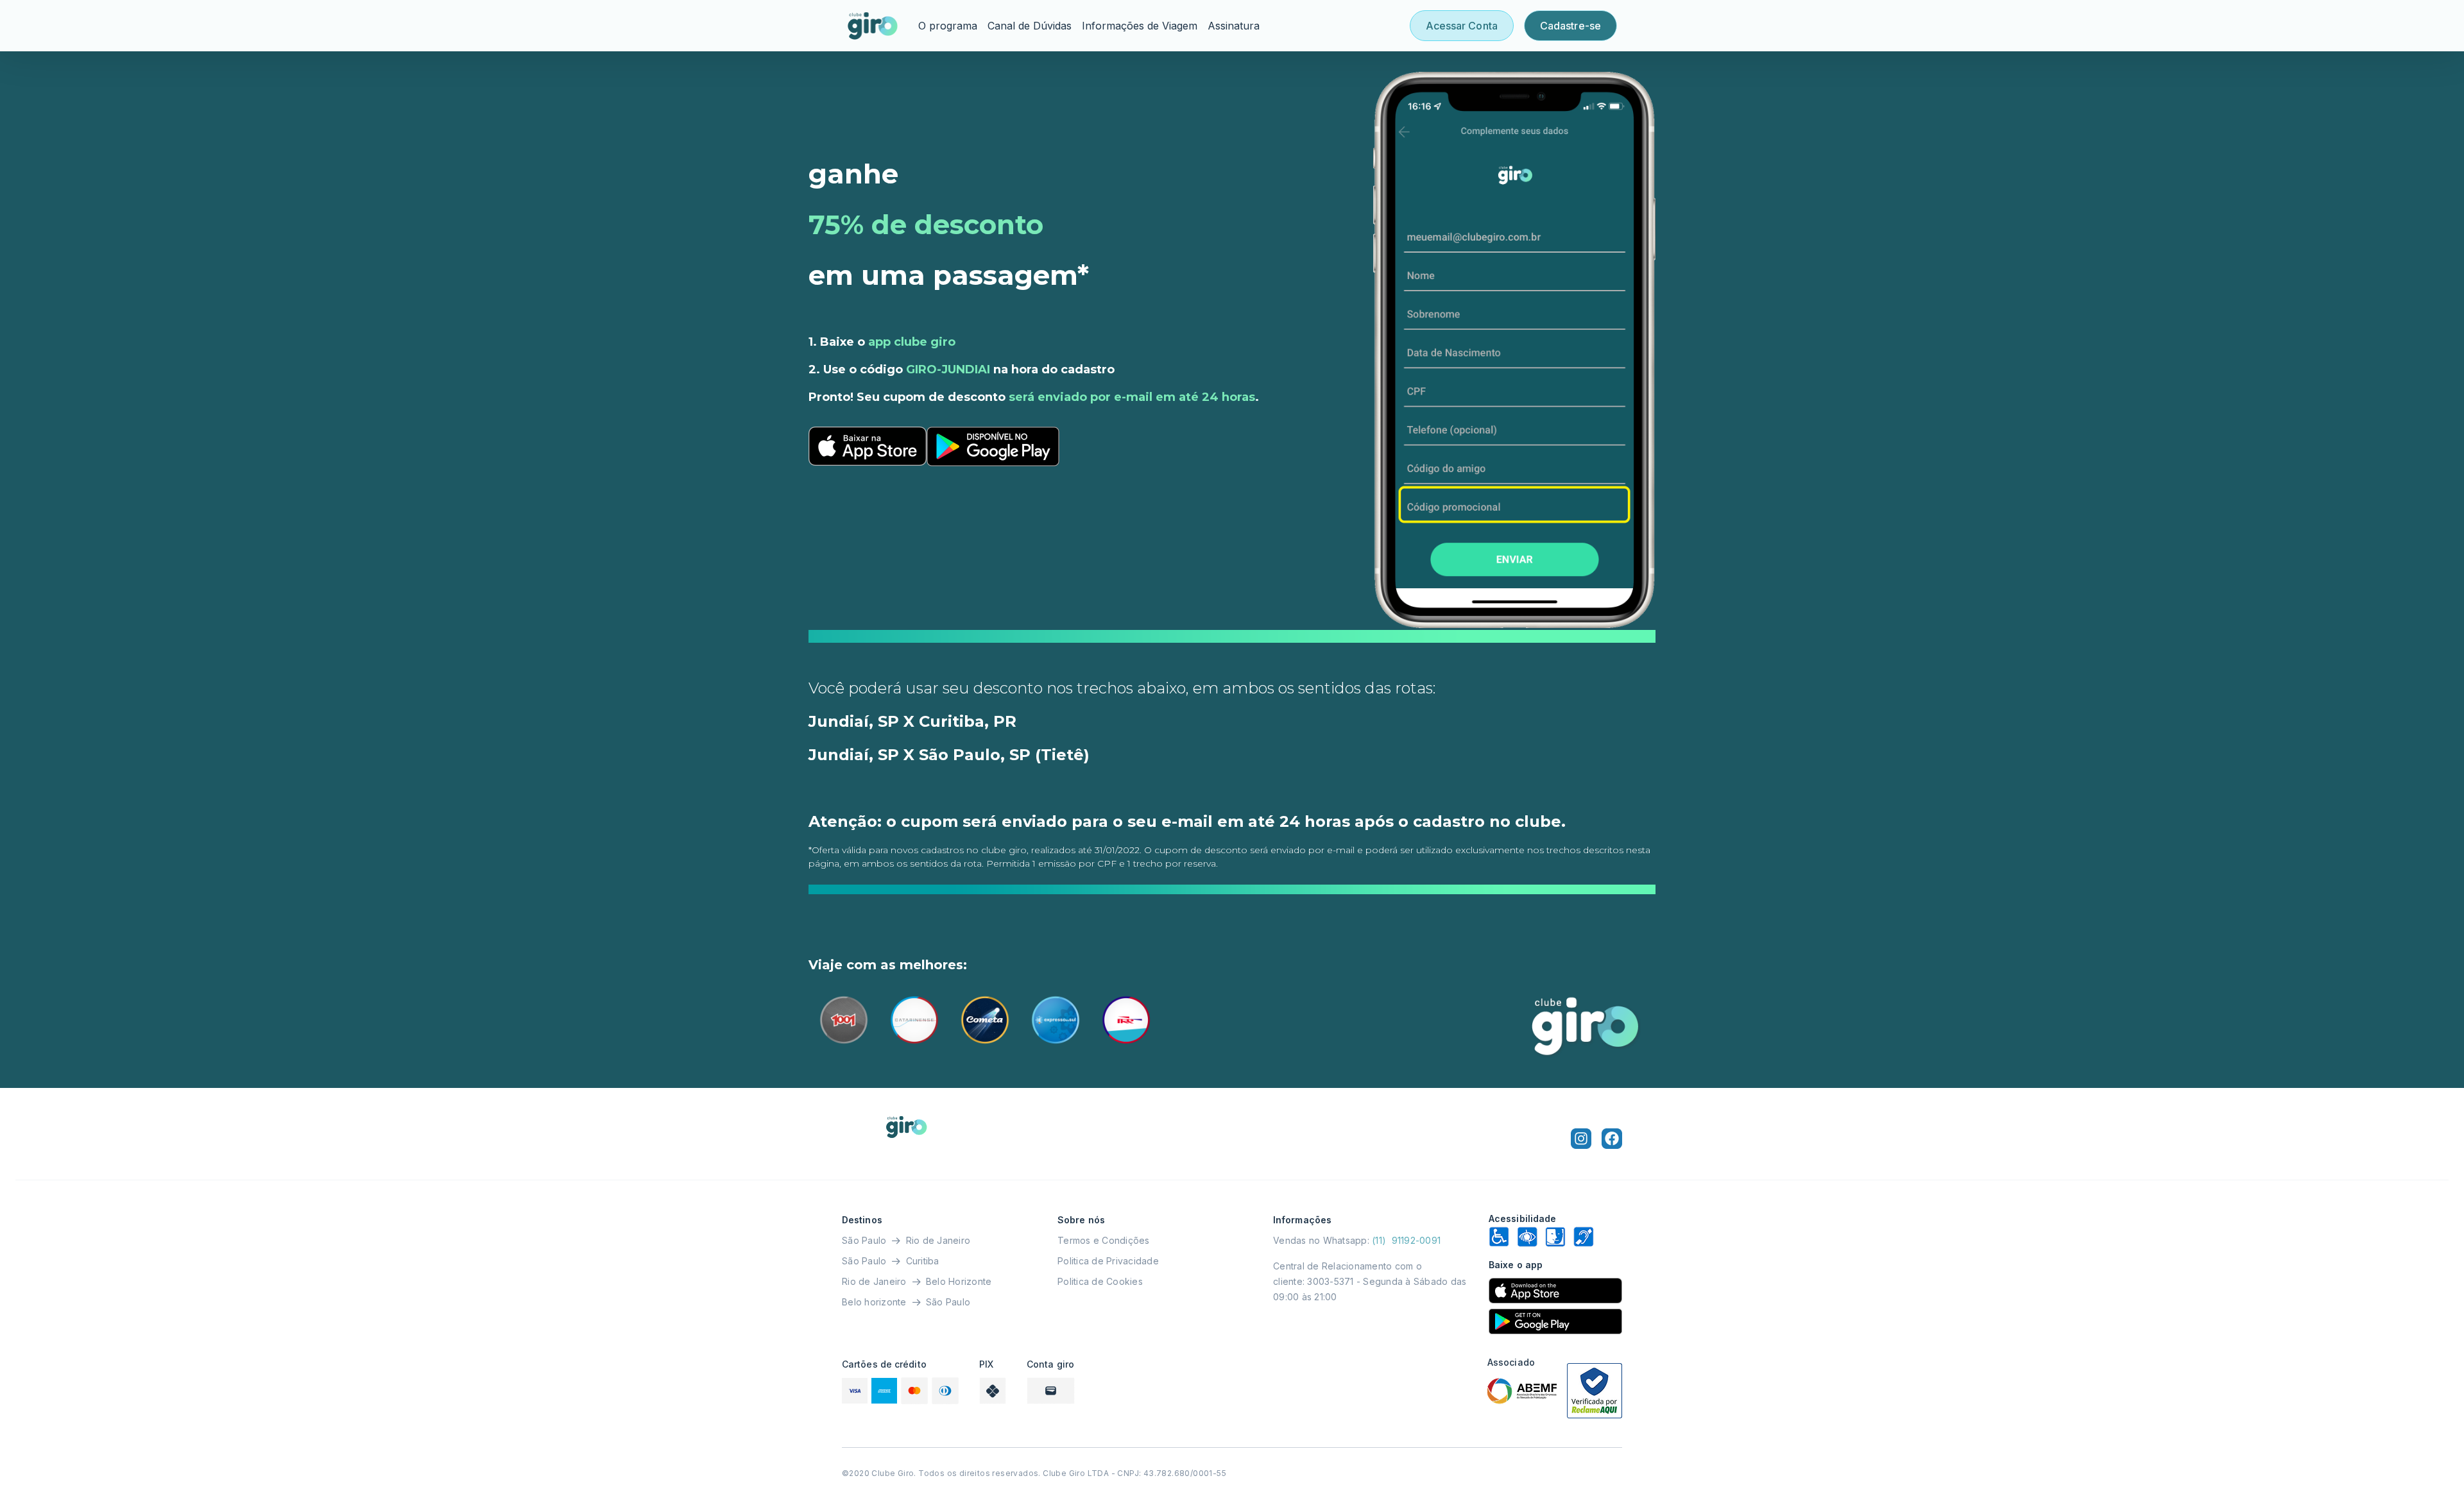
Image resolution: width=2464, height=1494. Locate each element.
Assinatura (1234, 26)
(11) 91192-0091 (1406, 1240)
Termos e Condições (1104, 1240)
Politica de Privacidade (1108, 1261)
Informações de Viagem (1140, 26)
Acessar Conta (1462, 26)
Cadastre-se (1570, 26)
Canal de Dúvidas (1030, 26)
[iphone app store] (1555, 1291)
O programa (948, 26)
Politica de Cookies (1100, 1281)
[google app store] (1555, 1321)
